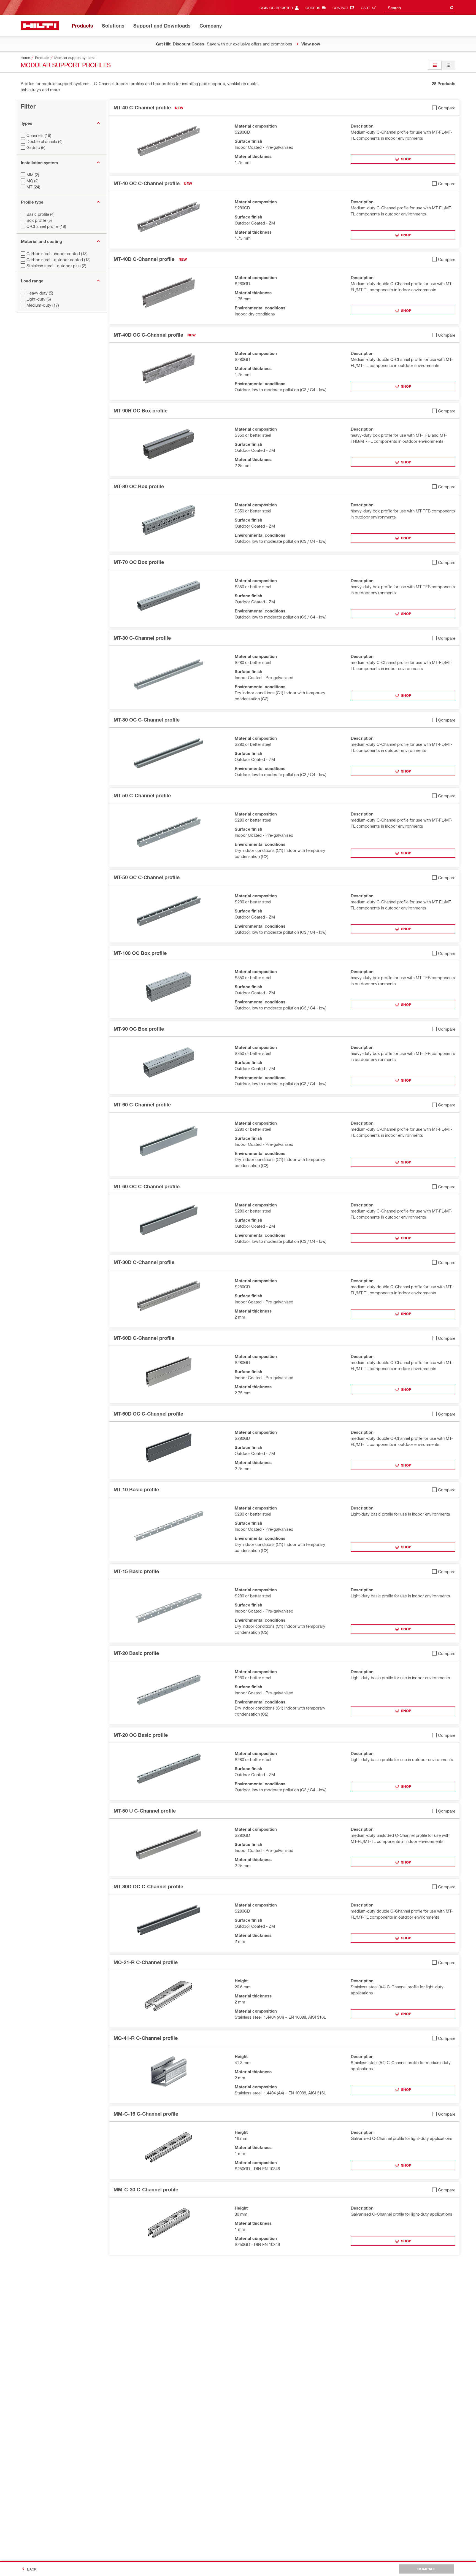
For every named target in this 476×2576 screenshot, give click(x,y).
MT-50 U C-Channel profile (145, 1811)
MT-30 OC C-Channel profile (147, 720)
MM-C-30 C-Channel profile (146, 2189)
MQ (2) (33, 181)
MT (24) (33, 187)
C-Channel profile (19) (46, 226)
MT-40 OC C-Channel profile (147, 183)
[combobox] (420, 8)
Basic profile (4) (40, 214)
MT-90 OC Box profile (139, 1029)
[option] (435, 65)
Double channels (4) (44, 141)
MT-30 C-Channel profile (142, 638)
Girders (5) (36, 147)
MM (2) (33, 175)
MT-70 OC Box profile (139, 562)
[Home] (40, 26)
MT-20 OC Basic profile (141, 1735)
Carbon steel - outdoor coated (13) (59, 260)
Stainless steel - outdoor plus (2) (56, 266)
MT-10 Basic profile (136, 1489)
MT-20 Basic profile (136, 1653)
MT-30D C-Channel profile (144, 1262)
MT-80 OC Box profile (139, 486)
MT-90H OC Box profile (140, 411)
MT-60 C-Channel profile (142, 1105)
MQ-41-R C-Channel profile (146, 2038)
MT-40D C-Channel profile (144, 259)
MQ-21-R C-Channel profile (146, 1962)
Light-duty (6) (39, 299)
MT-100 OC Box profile (140, 953)
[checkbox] (444, 108)
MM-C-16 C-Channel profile (146, 2114)
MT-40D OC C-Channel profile (148, 335)
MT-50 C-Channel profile (142, 795)
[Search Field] (451, 8)
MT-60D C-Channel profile (144, 1338)
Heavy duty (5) (40, 293)
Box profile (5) (39, 220)
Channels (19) (39, 135)
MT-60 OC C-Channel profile (147, 1186)
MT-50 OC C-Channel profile (147, 877)
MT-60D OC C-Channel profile (148, 1414)
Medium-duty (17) (43, 305)
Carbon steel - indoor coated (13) (57, 253)
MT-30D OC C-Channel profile (148, 1886)
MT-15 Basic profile (136, 1571)
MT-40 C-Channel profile (142, 107)
